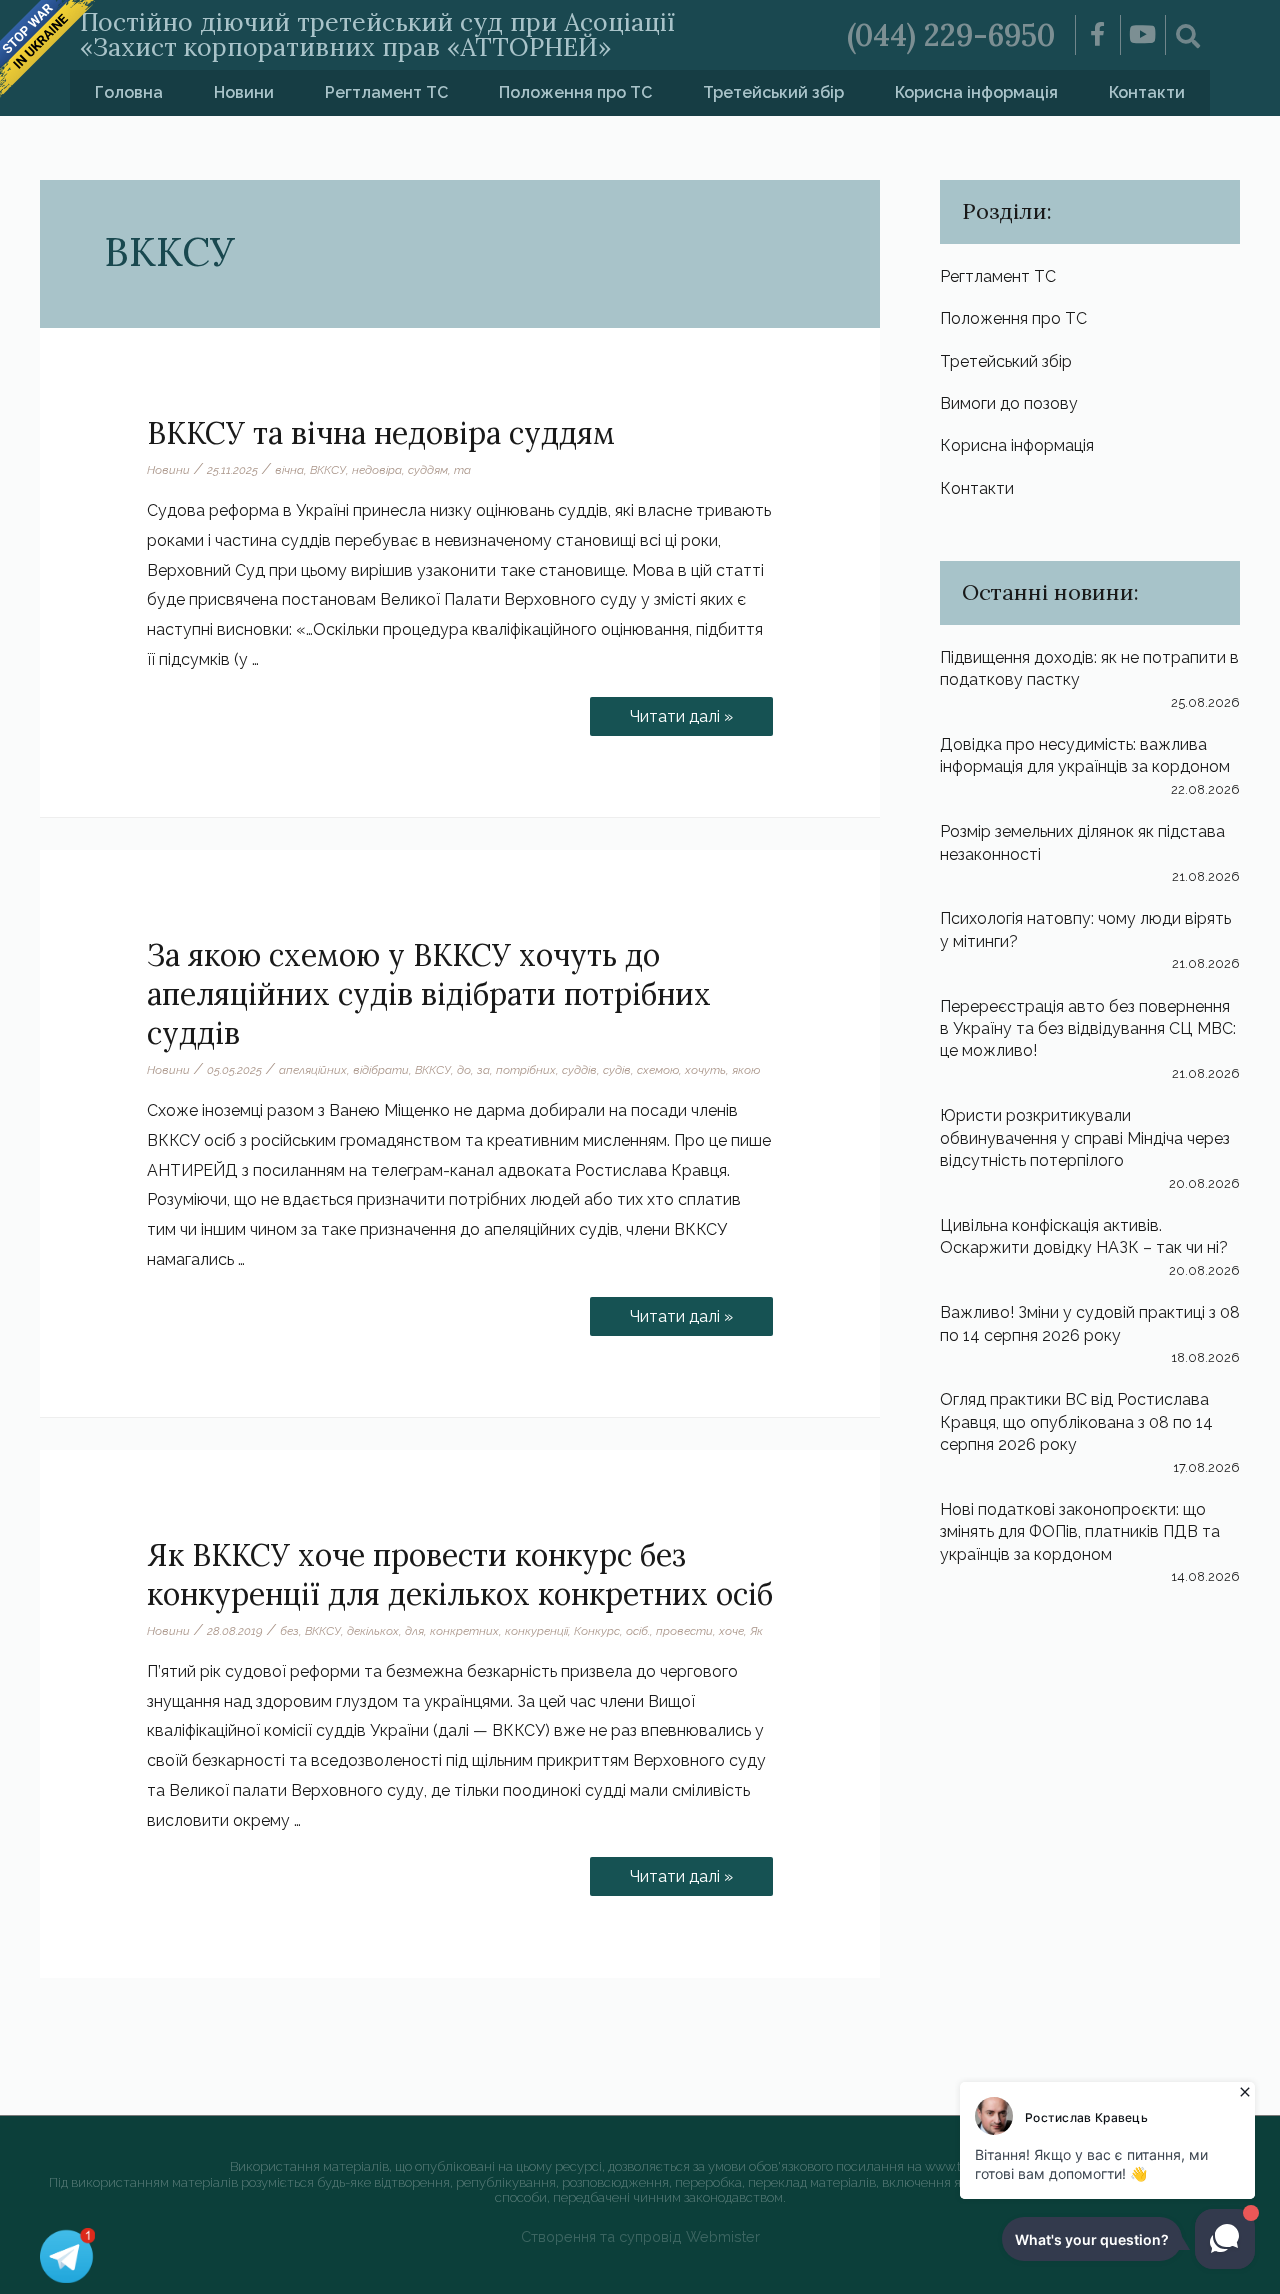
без (289, 1631)
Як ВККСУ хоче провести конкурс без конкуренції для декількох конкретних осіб (460, 1574)
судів (617, 1070)
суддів (579, 1070)
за (483, 1070)
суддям (428, 470)
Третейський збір (773, 92)
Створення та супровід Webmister (640, 2236)
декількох (373, 1631)
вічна (289, 470)
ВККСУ (328, 470)
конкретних (464, 1631)
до (464, 1070)
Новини (244, 92)
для (414, 1631)
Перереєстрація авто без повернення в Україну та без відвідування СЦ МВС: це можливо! (1088, 1029)
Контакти (1147, 92)
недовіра (377, 470)
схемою (658, 1070)
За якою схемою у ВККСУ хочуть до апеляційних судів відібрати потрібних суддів (429, 994)
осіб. (638, 1631)
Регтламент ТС (386, 92)
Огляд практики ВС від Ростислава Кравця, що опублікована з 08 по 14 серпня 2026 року (1076, 1422)
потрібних (526, 1070)
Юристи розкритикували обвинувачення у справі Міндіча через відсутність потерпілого (1085, 1138)
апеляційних (313, 1070)
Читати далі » (681, 711)
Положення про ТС (575, 92)
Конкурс (597, 1631)
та (462, 470)
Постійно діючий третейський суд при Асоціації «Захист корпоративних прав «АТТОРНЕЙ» (377, 34)
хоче (731, 1631)
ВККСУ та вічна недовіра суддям (381, 433)
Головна (129, 92)
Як (756, 1631)
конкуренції (536, 1631)
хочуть (705, 1070)
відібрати (381, 1070)
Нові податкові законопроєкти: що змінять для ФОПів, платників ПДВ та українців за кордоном (1080, 1532)
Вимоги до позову (1009, 403)
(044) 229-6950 (951, 35)
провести (684, 1631)
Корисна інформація (976, 92)
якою (746, 1070)
